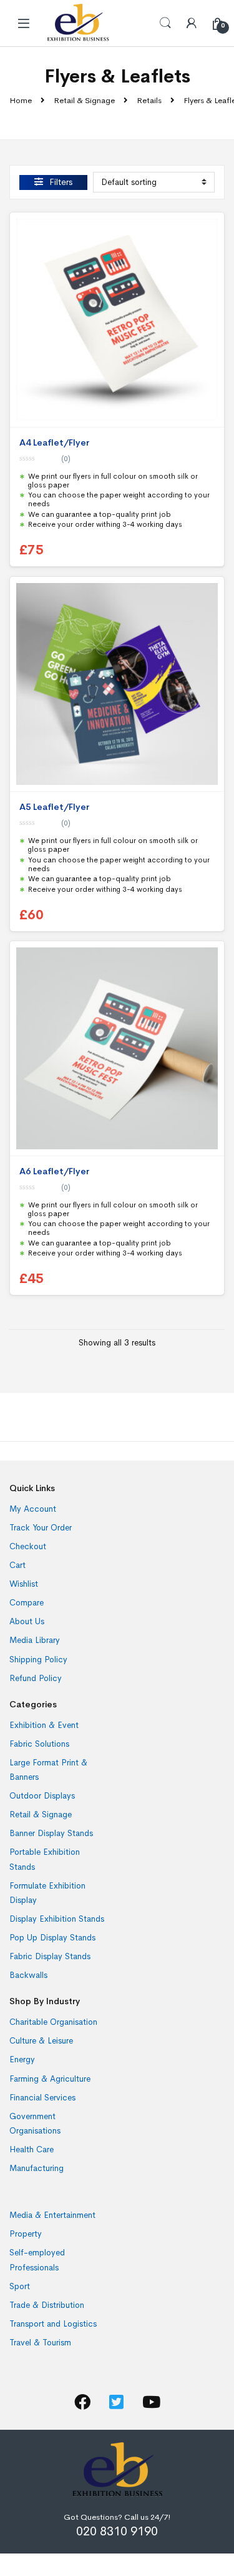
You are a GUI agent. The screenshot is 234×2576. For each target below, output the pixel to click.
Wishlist (24, 1584)
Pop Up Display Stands (52, 1938)
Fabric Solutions (39, 1744)
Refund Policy (36, 1678)
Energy (22, 2059)
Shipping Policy (38, 1660)
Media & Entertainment (52, 2215)
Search (165, 23)
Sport (20, 2286)
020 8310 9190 (117, 2531)
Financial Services (42, 2098)
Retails (149, 100)
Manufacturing (37, 2168)
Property (26, 2234)
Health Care (32, 2149)
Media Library (35, 1640)
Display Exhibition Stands (57, 1919)
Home (21, 100)
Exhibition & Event (44, 1725)
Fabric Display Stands (50, 1956)
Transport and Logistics (53, 2324)
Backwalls (28, 1975)
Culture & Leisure (41, 2041)
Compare (27, 1603)
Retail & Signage (84, 100)
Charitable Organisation (53, 2022)
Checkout (28, 1546)
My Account (33, 1509)
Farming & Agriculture (50, 2079)
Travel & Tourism (40, 2343)
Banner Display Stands (51, 1833)
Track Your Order (41, 1528)
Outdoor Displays (42, 1796)
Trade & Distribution (47, 2305)
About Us (27, 1621)
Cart (17, 1565)
